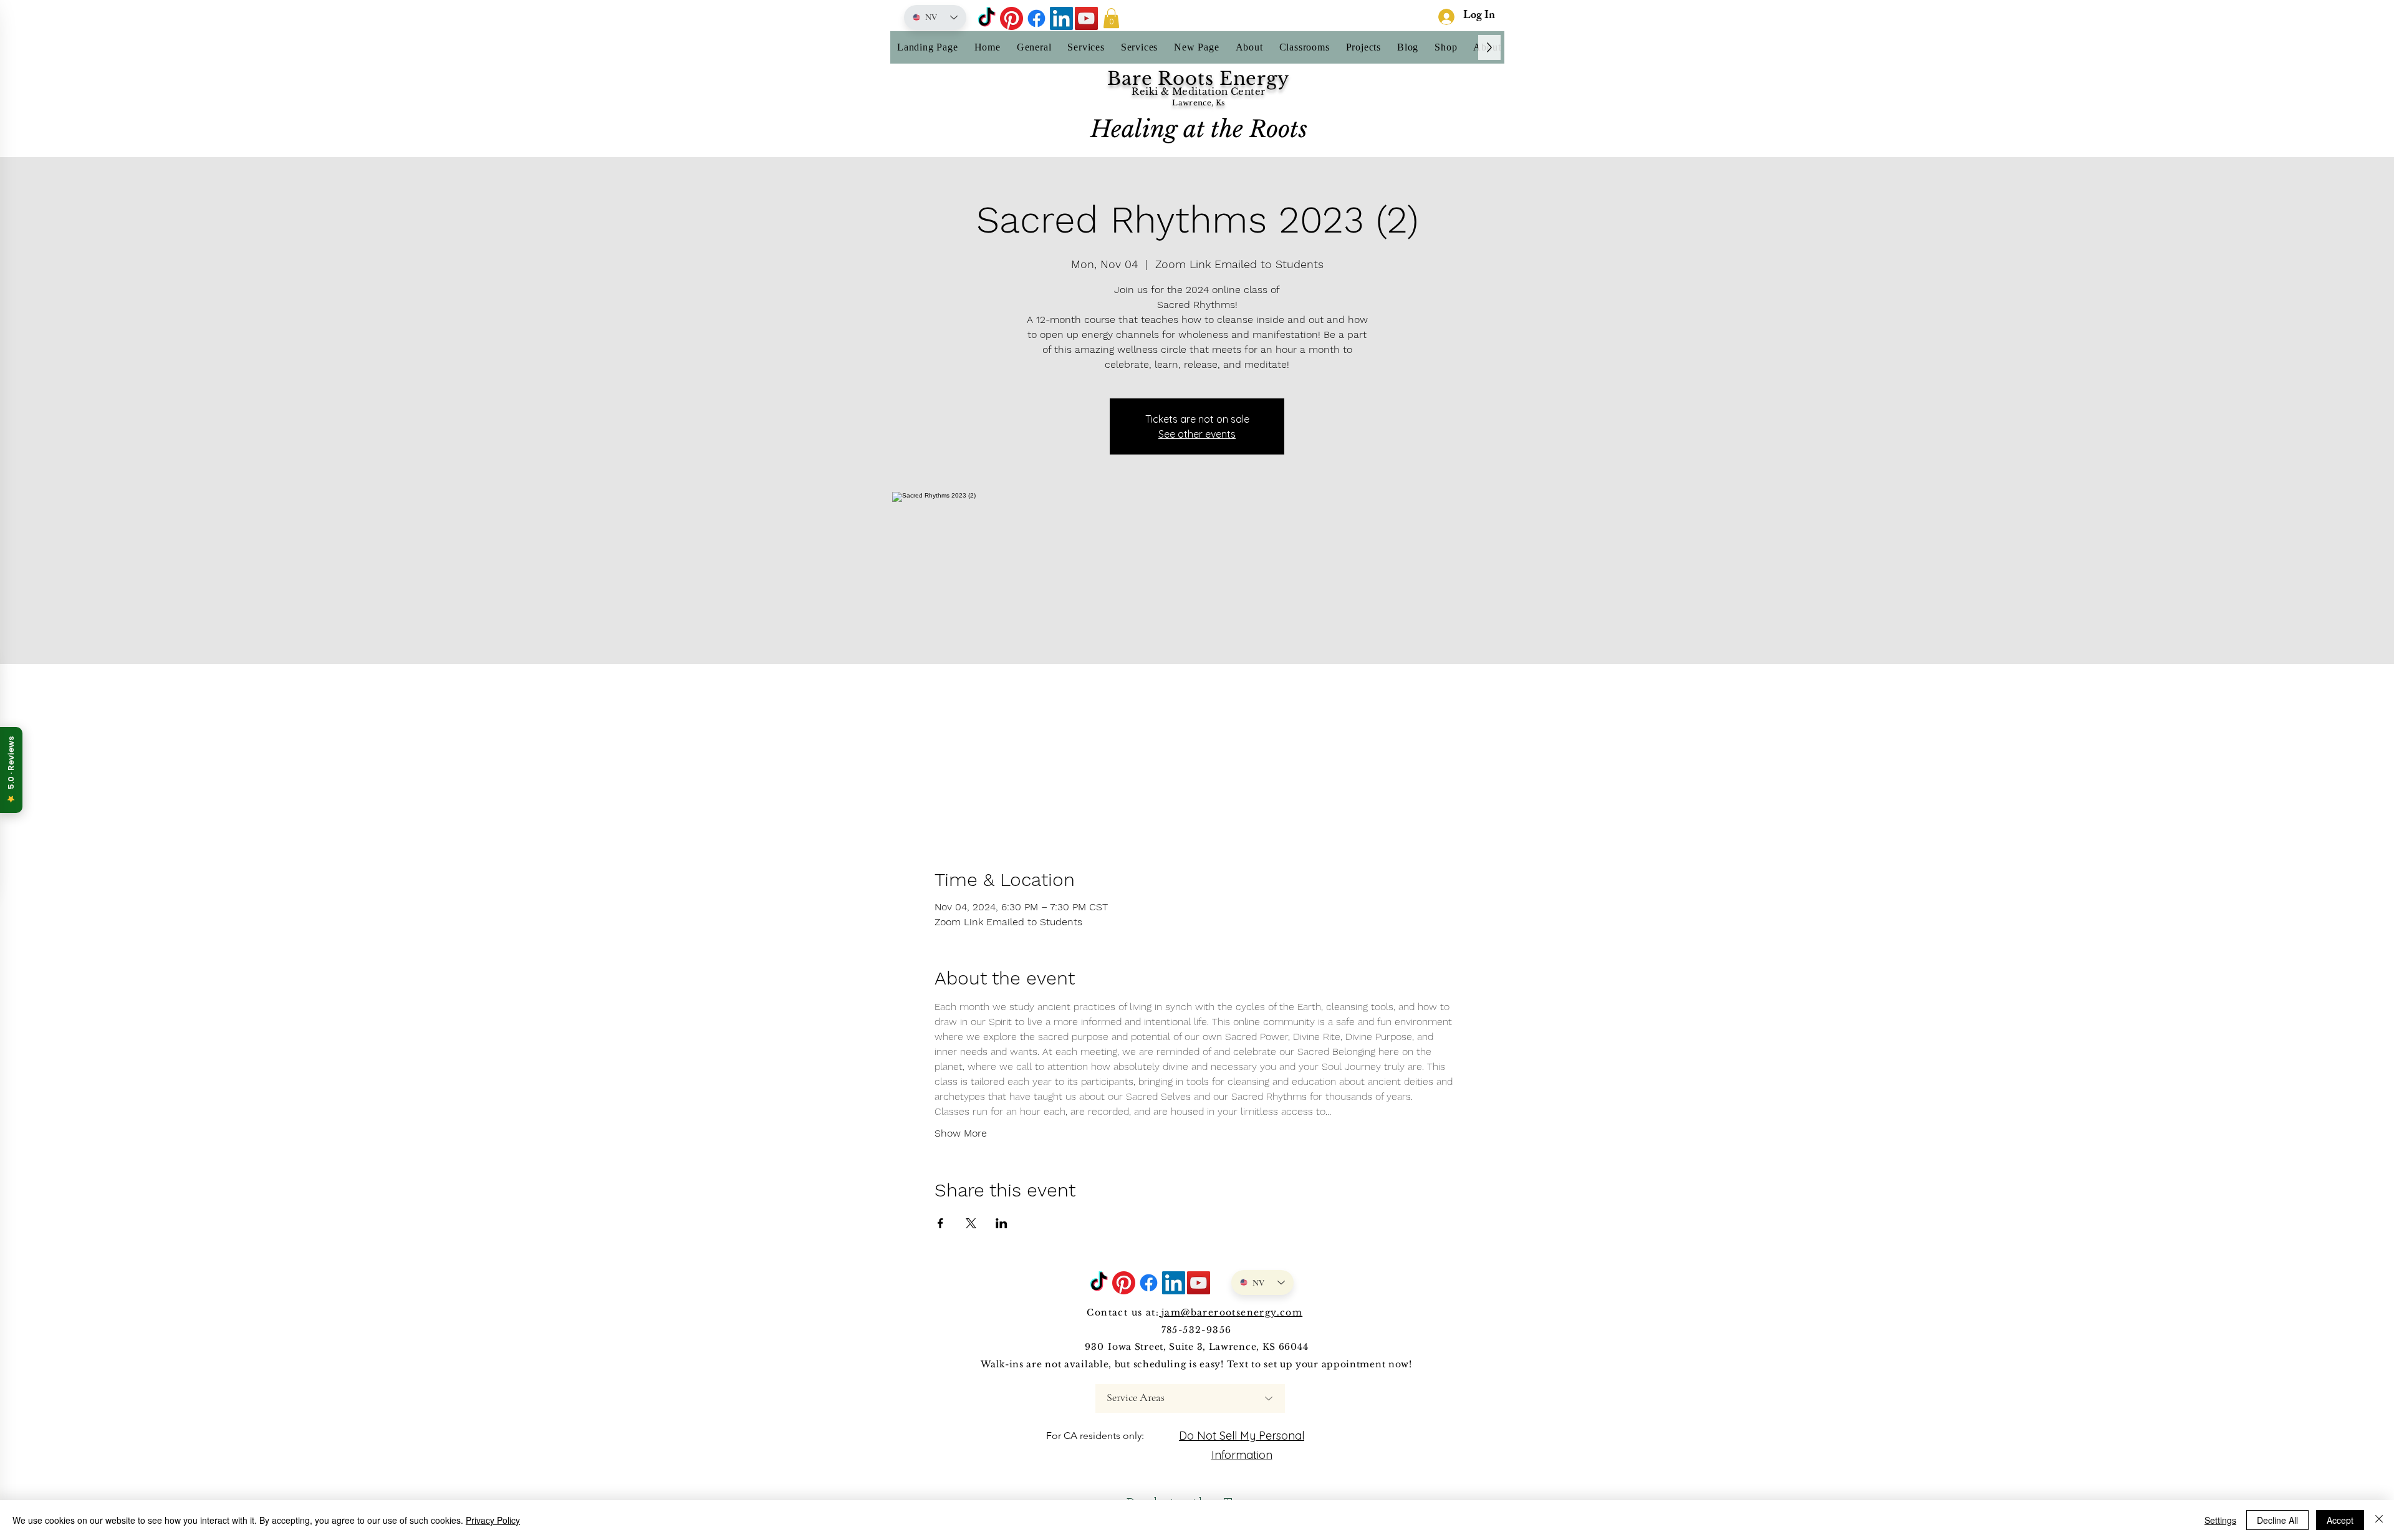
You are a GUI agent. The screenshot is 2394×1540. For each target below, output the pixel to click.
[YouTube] (1086, 18)
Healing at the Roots (1199, 129)
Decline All (2277, 1520)
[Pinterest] (1012, 18)
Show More (961, 1133)
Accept (2340, 1520)
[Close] (2379, 1520)
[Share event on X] (971, 1223)
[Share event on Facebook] (940, 1223)
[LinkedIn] (1061, 18)
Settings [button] (2220, 1520)
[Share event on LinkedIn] (1002, 1223)
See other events (1197, 434)
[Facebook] (1036, 18)
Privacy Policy (493, 1520)
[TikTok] (987, 18)
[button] (1111, 18)
